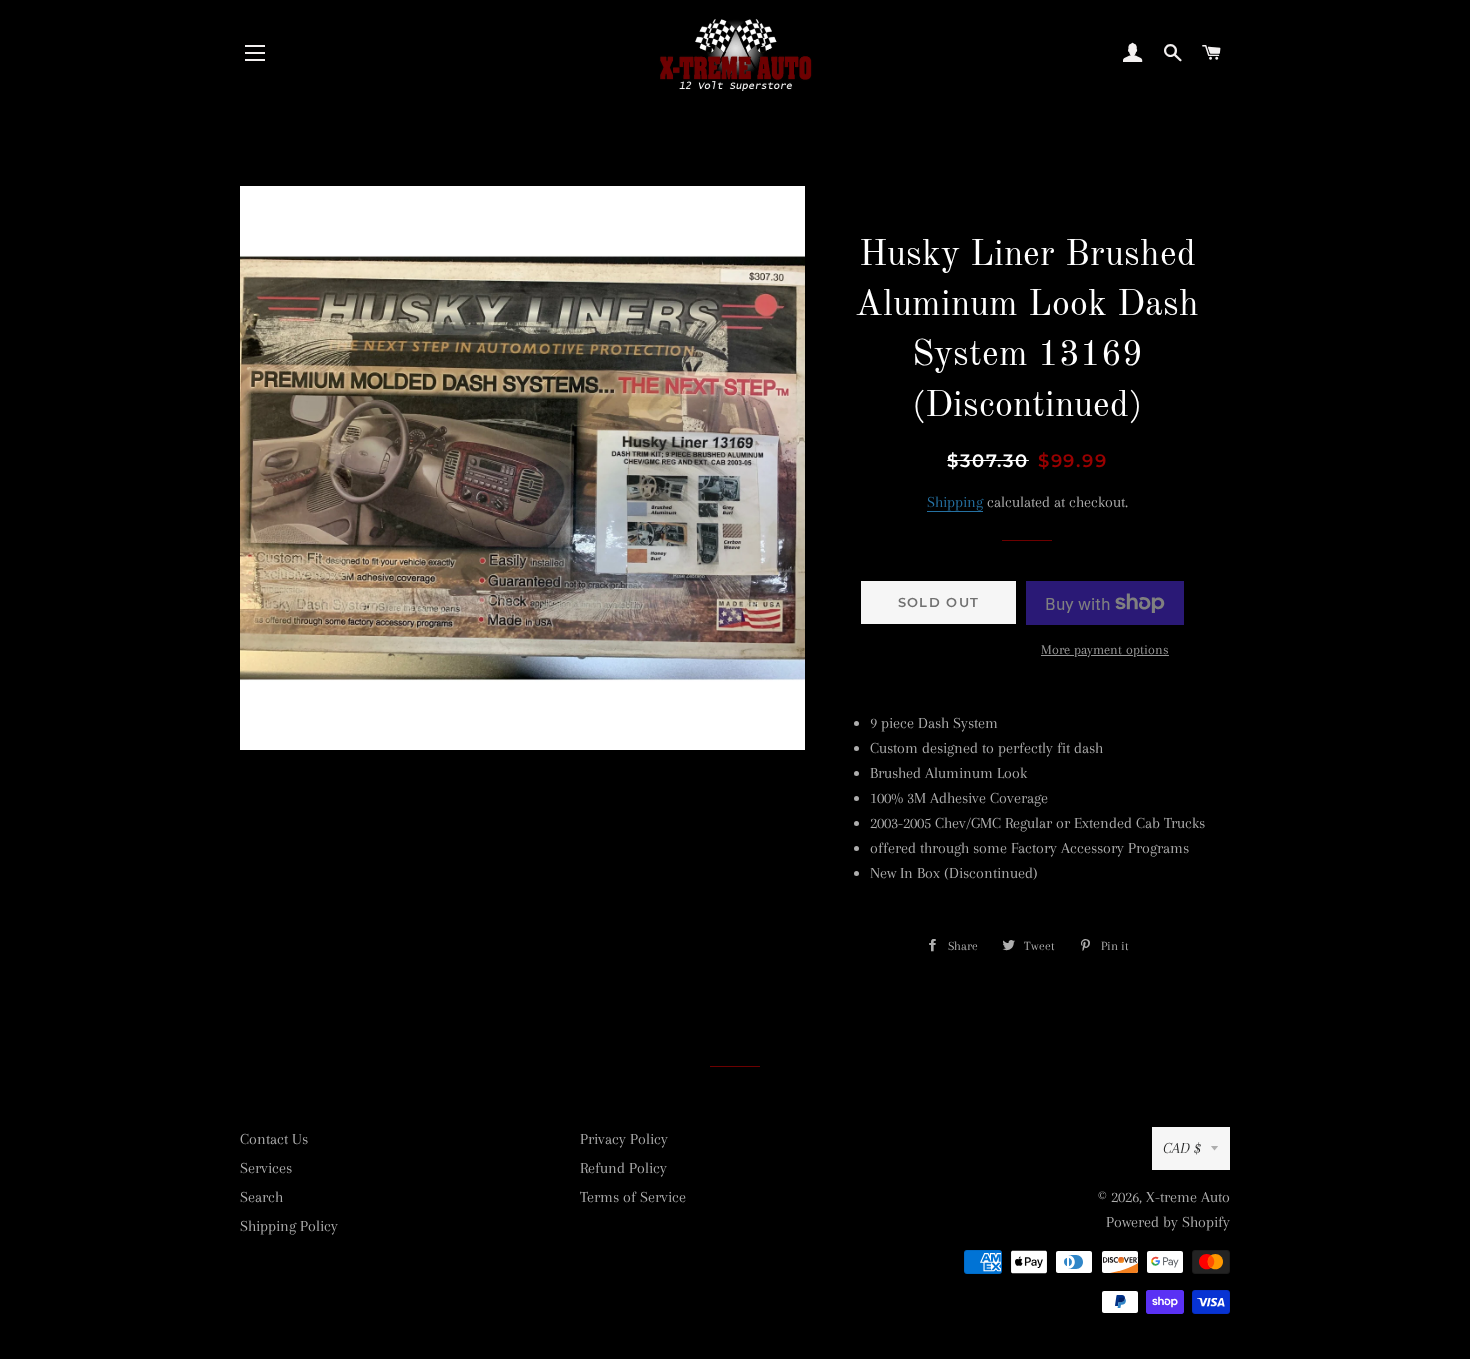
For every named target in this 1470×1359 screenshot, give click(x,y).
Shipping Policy (289, 1226)
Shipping (955, 502)
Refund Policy (623, 1168)
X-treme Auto (1188, 1197)
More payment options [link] (1105, 649)
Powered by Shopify (1168, 1222)
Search (261, 1197)
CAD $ (1182, 1148)
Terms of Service (633, 1197)
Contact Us (274, 1139)
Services (266, 1168)
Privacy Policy (624, 1139)
